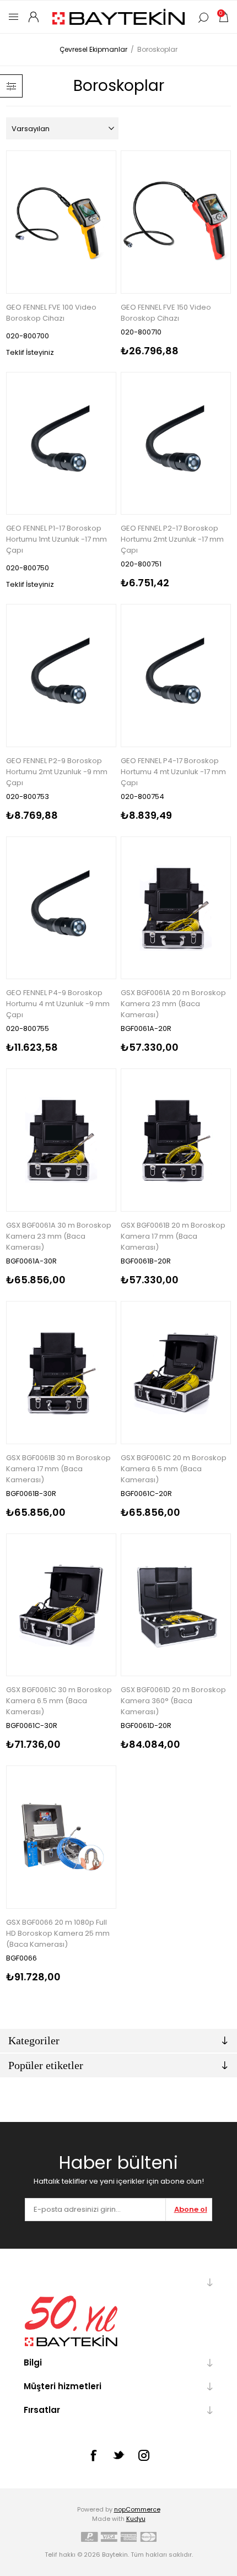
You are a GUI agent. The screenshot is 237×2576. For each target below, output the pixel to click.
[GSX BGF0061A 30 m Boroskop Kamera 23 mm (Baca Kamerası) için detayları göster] (61, 1140)
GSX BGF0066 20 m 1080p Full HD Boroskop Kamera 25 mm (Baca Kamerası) (58, 1933)
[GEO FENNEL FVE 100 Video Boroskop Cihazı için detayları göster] (61, 222)
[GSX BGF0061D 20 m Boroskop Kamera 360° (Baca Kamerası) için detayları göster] (176, 1605)
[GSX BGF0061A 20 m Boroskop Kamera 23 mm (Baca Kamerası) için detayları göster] (176, 908)
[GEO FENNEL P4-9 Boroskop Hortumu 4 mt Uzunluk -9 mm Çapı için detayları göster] (61, 908)
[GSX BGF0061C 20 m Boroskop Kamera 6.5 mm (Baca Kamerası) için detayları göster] (176, 1373)
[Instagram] (144, 2455)
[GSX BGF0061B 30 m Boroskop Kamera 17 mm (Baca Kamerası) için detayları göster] (61, 1373)
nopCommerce (137, 2509)
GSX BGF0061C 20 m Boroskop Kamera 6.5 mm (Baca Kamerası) (174, 1469)
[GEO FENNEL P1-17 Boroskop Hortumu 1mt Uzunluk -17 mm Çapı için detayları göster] (61, 444)
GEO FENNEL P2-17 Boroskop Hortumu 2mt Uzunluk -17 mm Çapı (172, 539)
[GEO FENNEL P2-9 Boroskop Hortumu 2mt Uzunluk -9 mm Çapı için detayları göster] (61, 676)
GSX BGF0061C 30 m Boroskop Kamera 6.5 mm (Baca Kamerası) (59, 1701)
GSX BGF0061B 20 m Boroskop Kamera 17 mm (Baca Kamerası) (173, 1236)
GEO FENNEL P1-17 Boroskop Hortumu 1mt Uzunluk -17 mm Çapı (56, 539)
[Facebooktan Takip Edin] (93, 2455)
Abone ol (191, 2209)
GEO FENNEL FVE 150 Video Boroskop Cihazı (166, 313)
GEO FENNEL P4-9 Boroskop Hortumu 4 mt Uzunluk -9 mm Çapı (58, 1004)
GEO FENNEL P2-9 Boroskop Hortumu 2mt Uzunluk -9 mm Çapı (57, 772)
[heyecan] (118, 2455)
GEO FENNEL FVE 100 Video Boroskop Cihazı (51, 313)
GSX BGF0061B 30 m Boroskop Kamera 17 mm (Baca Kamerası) (58, 1469)
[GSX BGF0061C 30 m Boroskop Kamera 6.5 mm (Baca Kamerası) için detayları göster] (61, 1605)
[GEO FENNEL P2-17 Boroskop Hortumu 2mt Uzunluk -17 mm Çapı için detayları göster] (176, 444)
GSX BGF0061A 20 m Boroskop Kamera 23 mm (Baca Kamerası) (173, 1004)
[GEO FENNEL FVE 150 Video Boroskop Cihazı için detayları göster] (176, 222)
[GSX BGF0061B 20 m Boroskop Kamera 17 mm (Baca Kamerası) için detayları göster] (176, 1140)
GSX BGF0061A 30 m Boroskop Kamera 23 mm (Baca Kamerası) (59, 1236)
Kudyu (136, 2519)
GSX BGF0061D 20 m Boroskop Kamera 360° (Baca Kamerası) (173, 1701)
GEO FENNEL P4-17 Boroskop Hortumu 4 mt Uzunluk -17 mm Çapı (173, 772)
